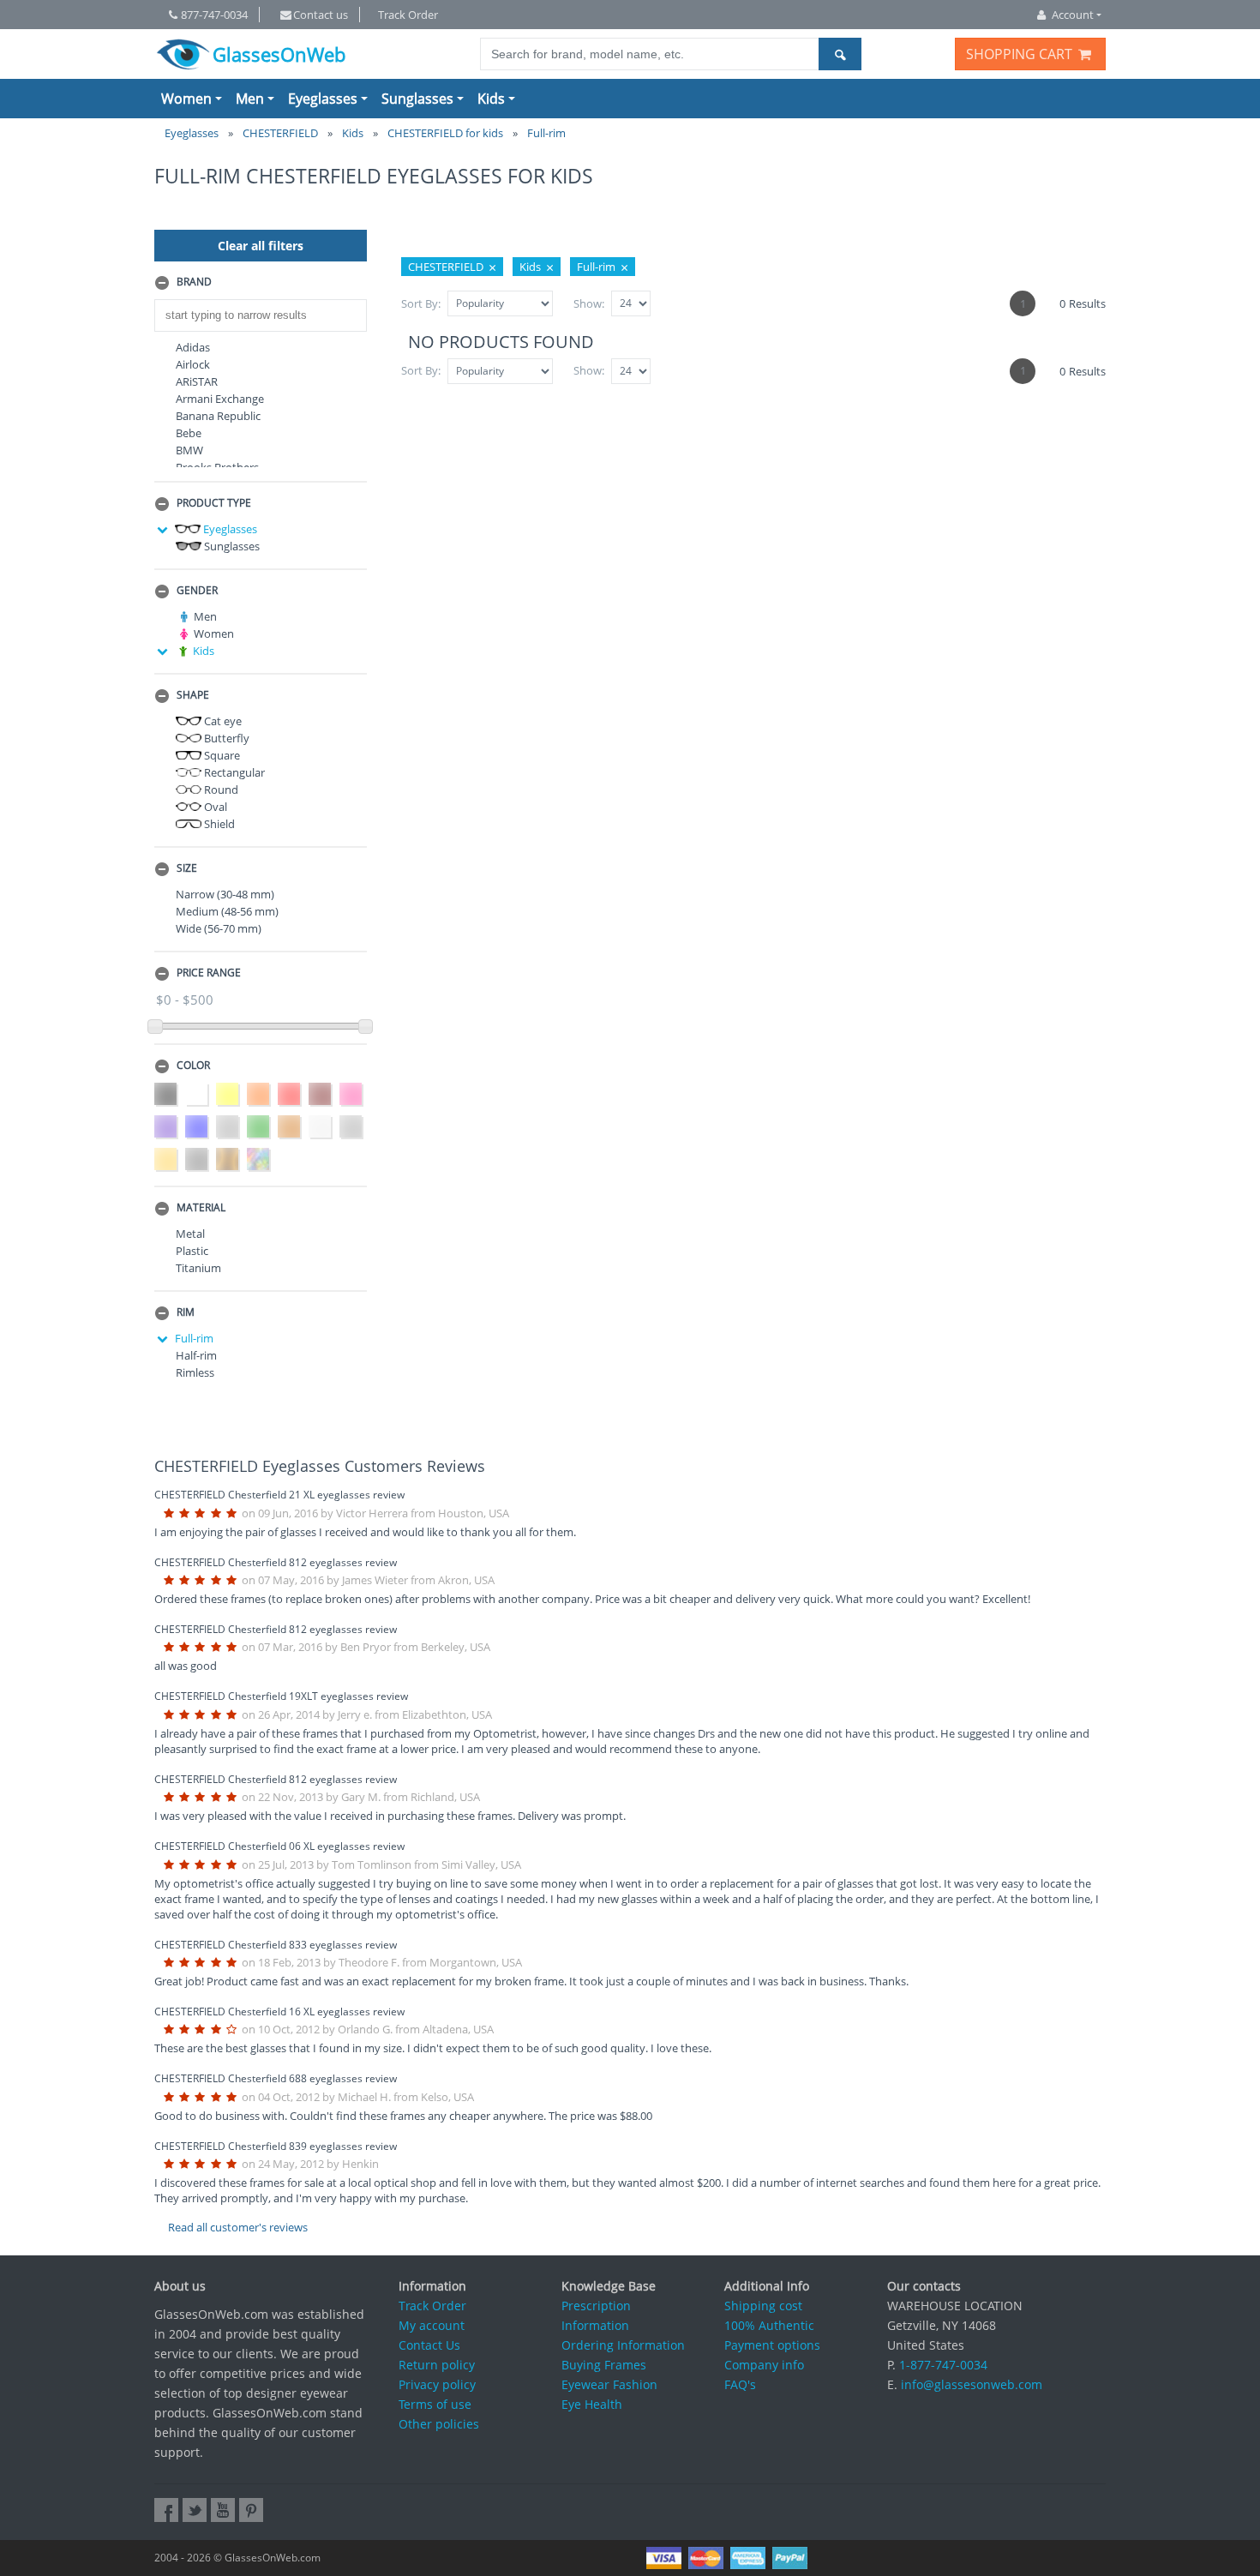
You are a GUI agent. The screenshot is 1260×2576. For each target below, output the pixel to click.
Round (220, 790)
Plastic (192, 1251)
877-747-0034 (214, 15)
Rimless (195, 1372)
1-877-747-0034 (943, 2365)
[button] (261, 283)
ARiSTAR (197, 381)
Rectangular (233, 772)
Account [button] (1073, 15)
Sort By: (421, 303)
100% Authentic (769, 2325)
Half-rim (196, 1355)
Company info (764, 2365)
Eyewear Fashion (609, 2384)
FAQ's (740, 2384)
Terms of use (435, 2404)
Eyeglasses (323, 99)
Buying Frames (604, 2365)
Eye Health (592, 2404)
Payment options (772, 2345)
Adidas (193, 347)
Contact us (321, 15)
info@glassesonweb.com (972, 2384)
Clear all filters (261, 246)
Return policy (437, 2365)
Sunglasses (417, 99)
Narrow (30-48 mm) (225, 894)
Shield (218, 824)
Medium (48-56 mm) (227, 911)
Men (250, 99)
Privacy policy (437, 2384)
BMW (189, 450)
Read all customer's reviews (238, 2227)
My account (432, 2325)
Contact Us (429, 2345)
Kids (491, 99)
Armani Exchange (220, 399)
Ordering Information (623, 2345)
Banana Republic (218, 416)
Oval (214, 807)
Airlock (193, 364)
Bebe (189, 433)
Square (221, 755)
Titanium (198, 1268)
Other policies (439, 2424)
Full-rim (194, 1338)
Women (186, 99)
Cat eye (222, 721)
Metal (190, 1234)
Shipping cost (763, 2306)
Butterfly (225, 738)
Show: (589, 303)
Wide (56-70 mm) (219, 928)
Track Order (408, 15)
